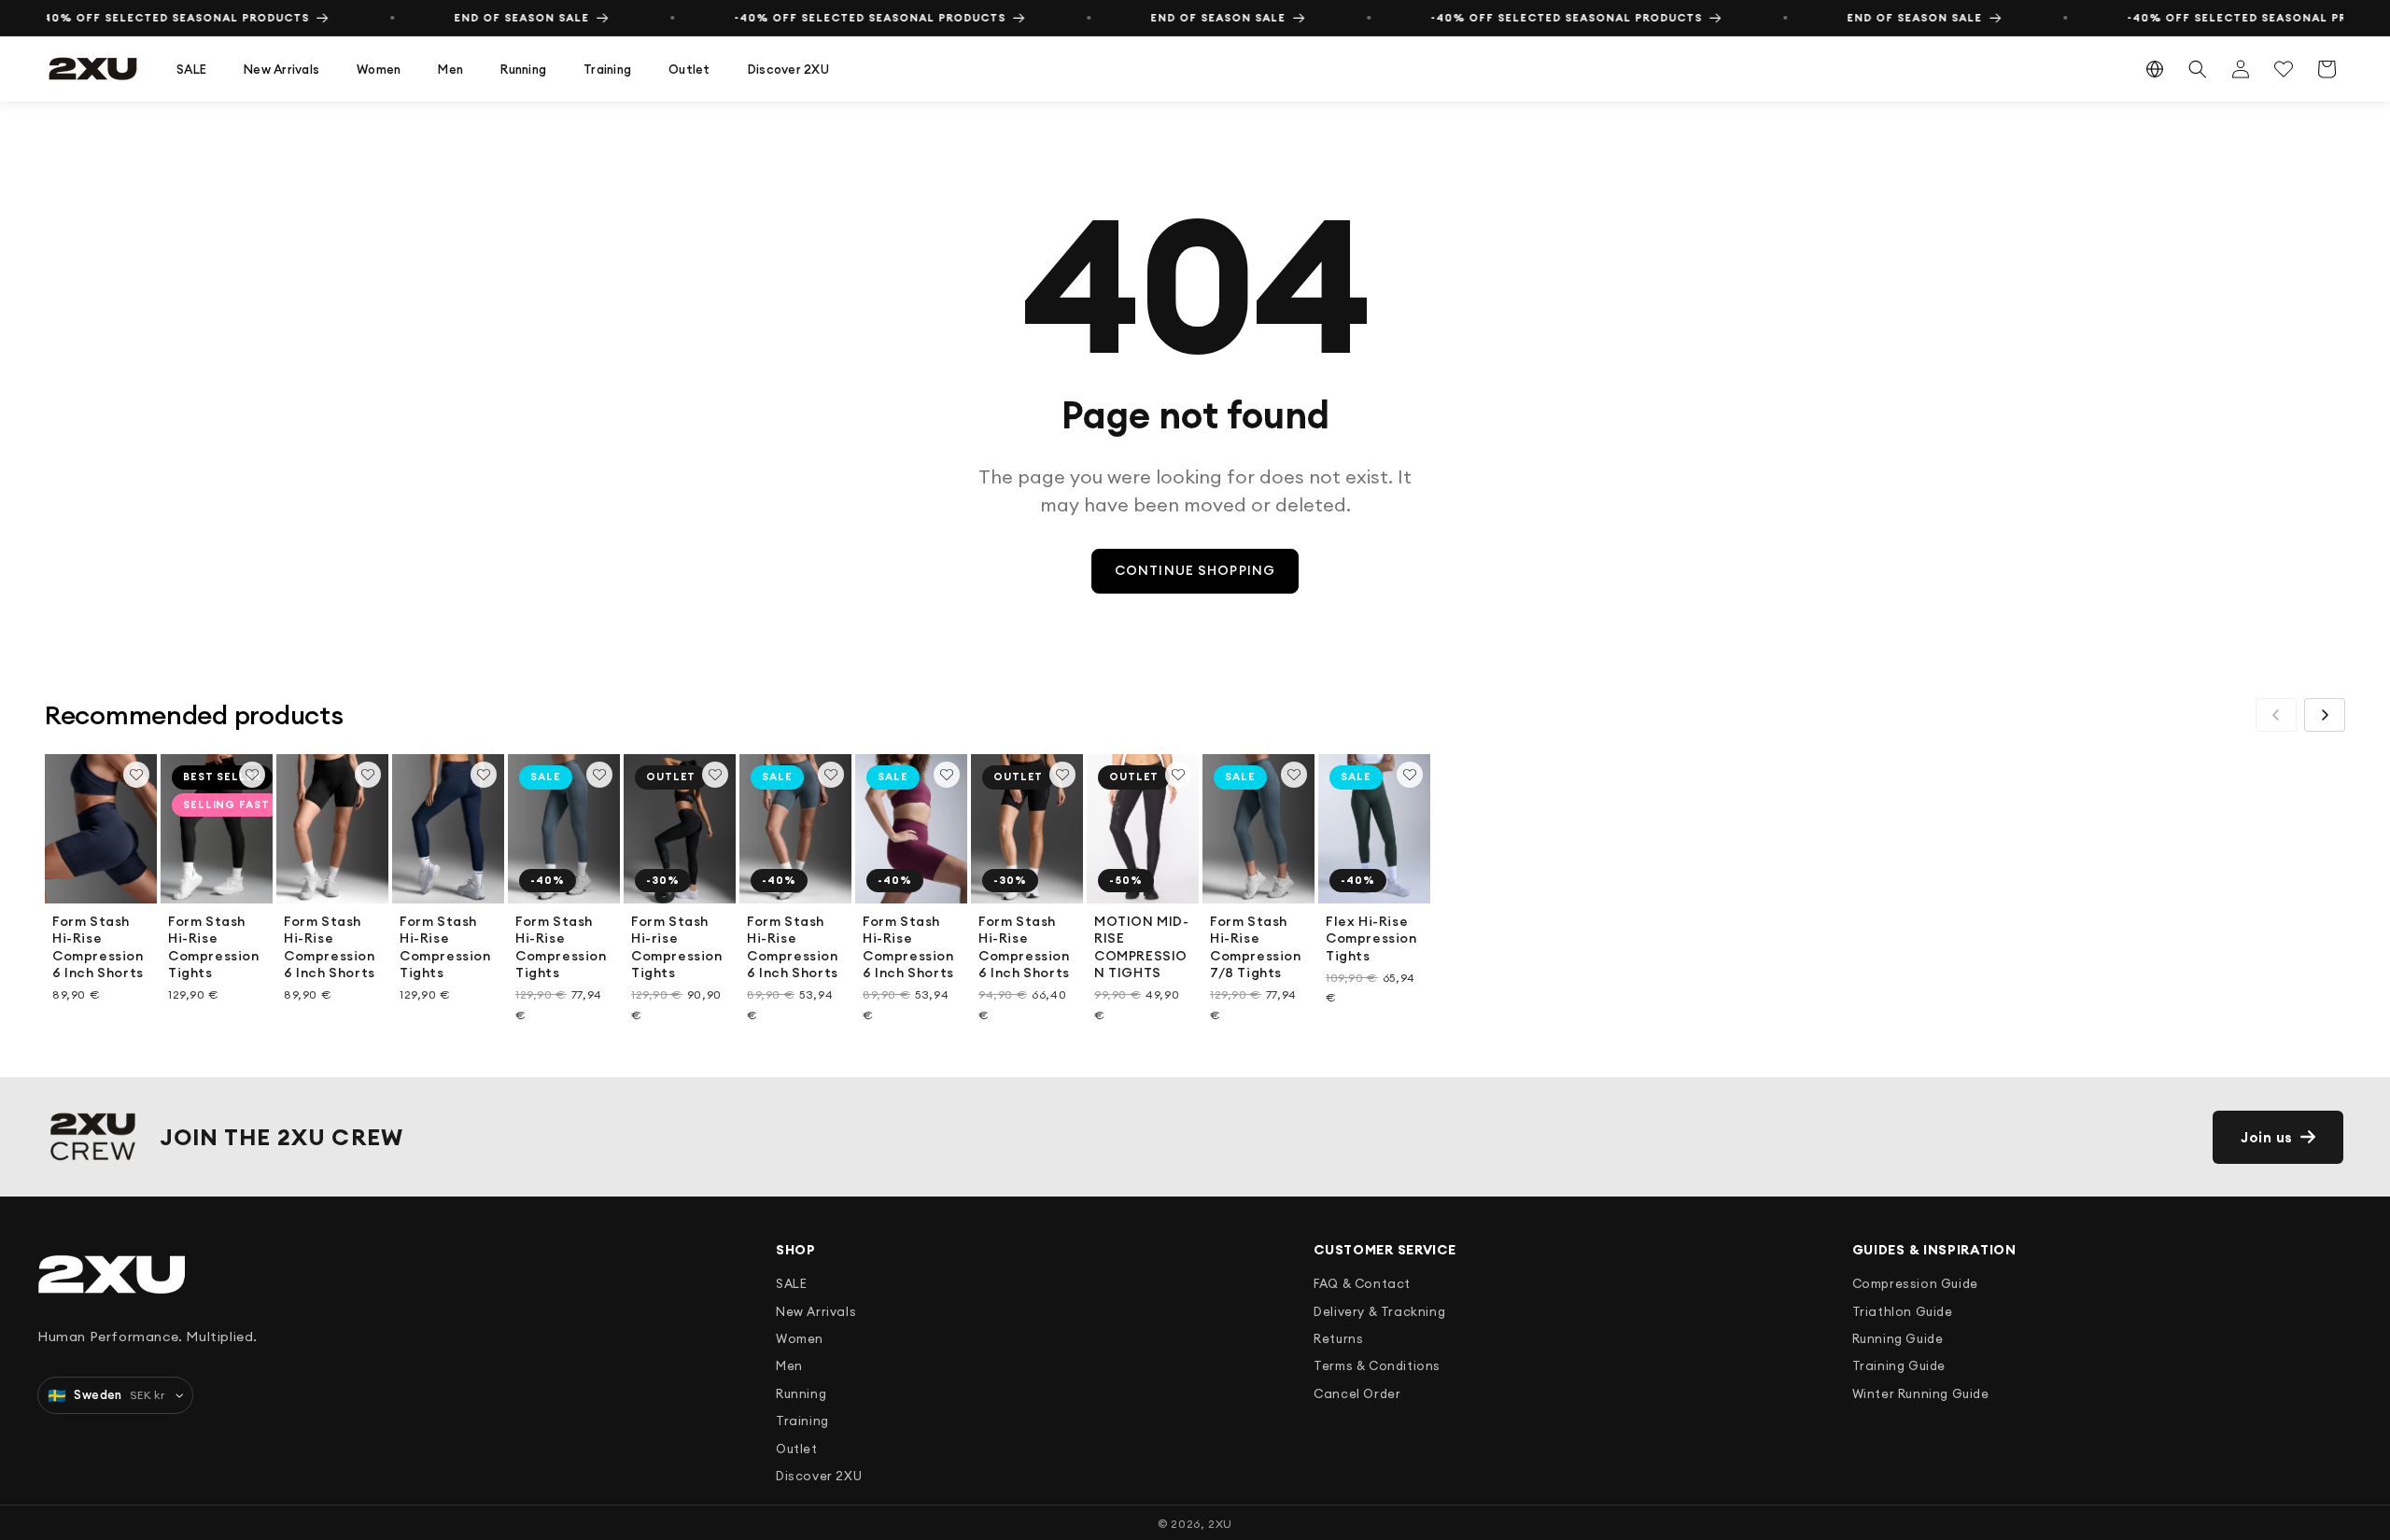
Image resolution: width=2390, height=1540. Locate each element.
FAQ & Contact (1362, 1283)
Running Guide (1898, 1338)
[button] (191, 70)
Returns (1338, 1338)
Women (379, 69)
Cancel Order (1357, 1393)
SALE (191, 69)
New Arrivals (281, 69)
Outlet (689, 69)
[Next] (2325, 715)
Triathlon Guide (1903, 1311)
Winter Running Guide (1921, 1393)
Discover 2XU (788, 69)
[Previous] (2276, 715)
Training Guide (1899, 1365)
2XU (1220, 1524)
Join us (2267, 1137)
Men (450, 69)
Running (523, 69)
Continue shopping (1195, 570)
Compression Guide (1915, 1283)
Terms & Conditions (1377, 1365)
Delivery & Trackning (1379, 1311)
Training (607, 69)
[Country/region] (2155, 69)
